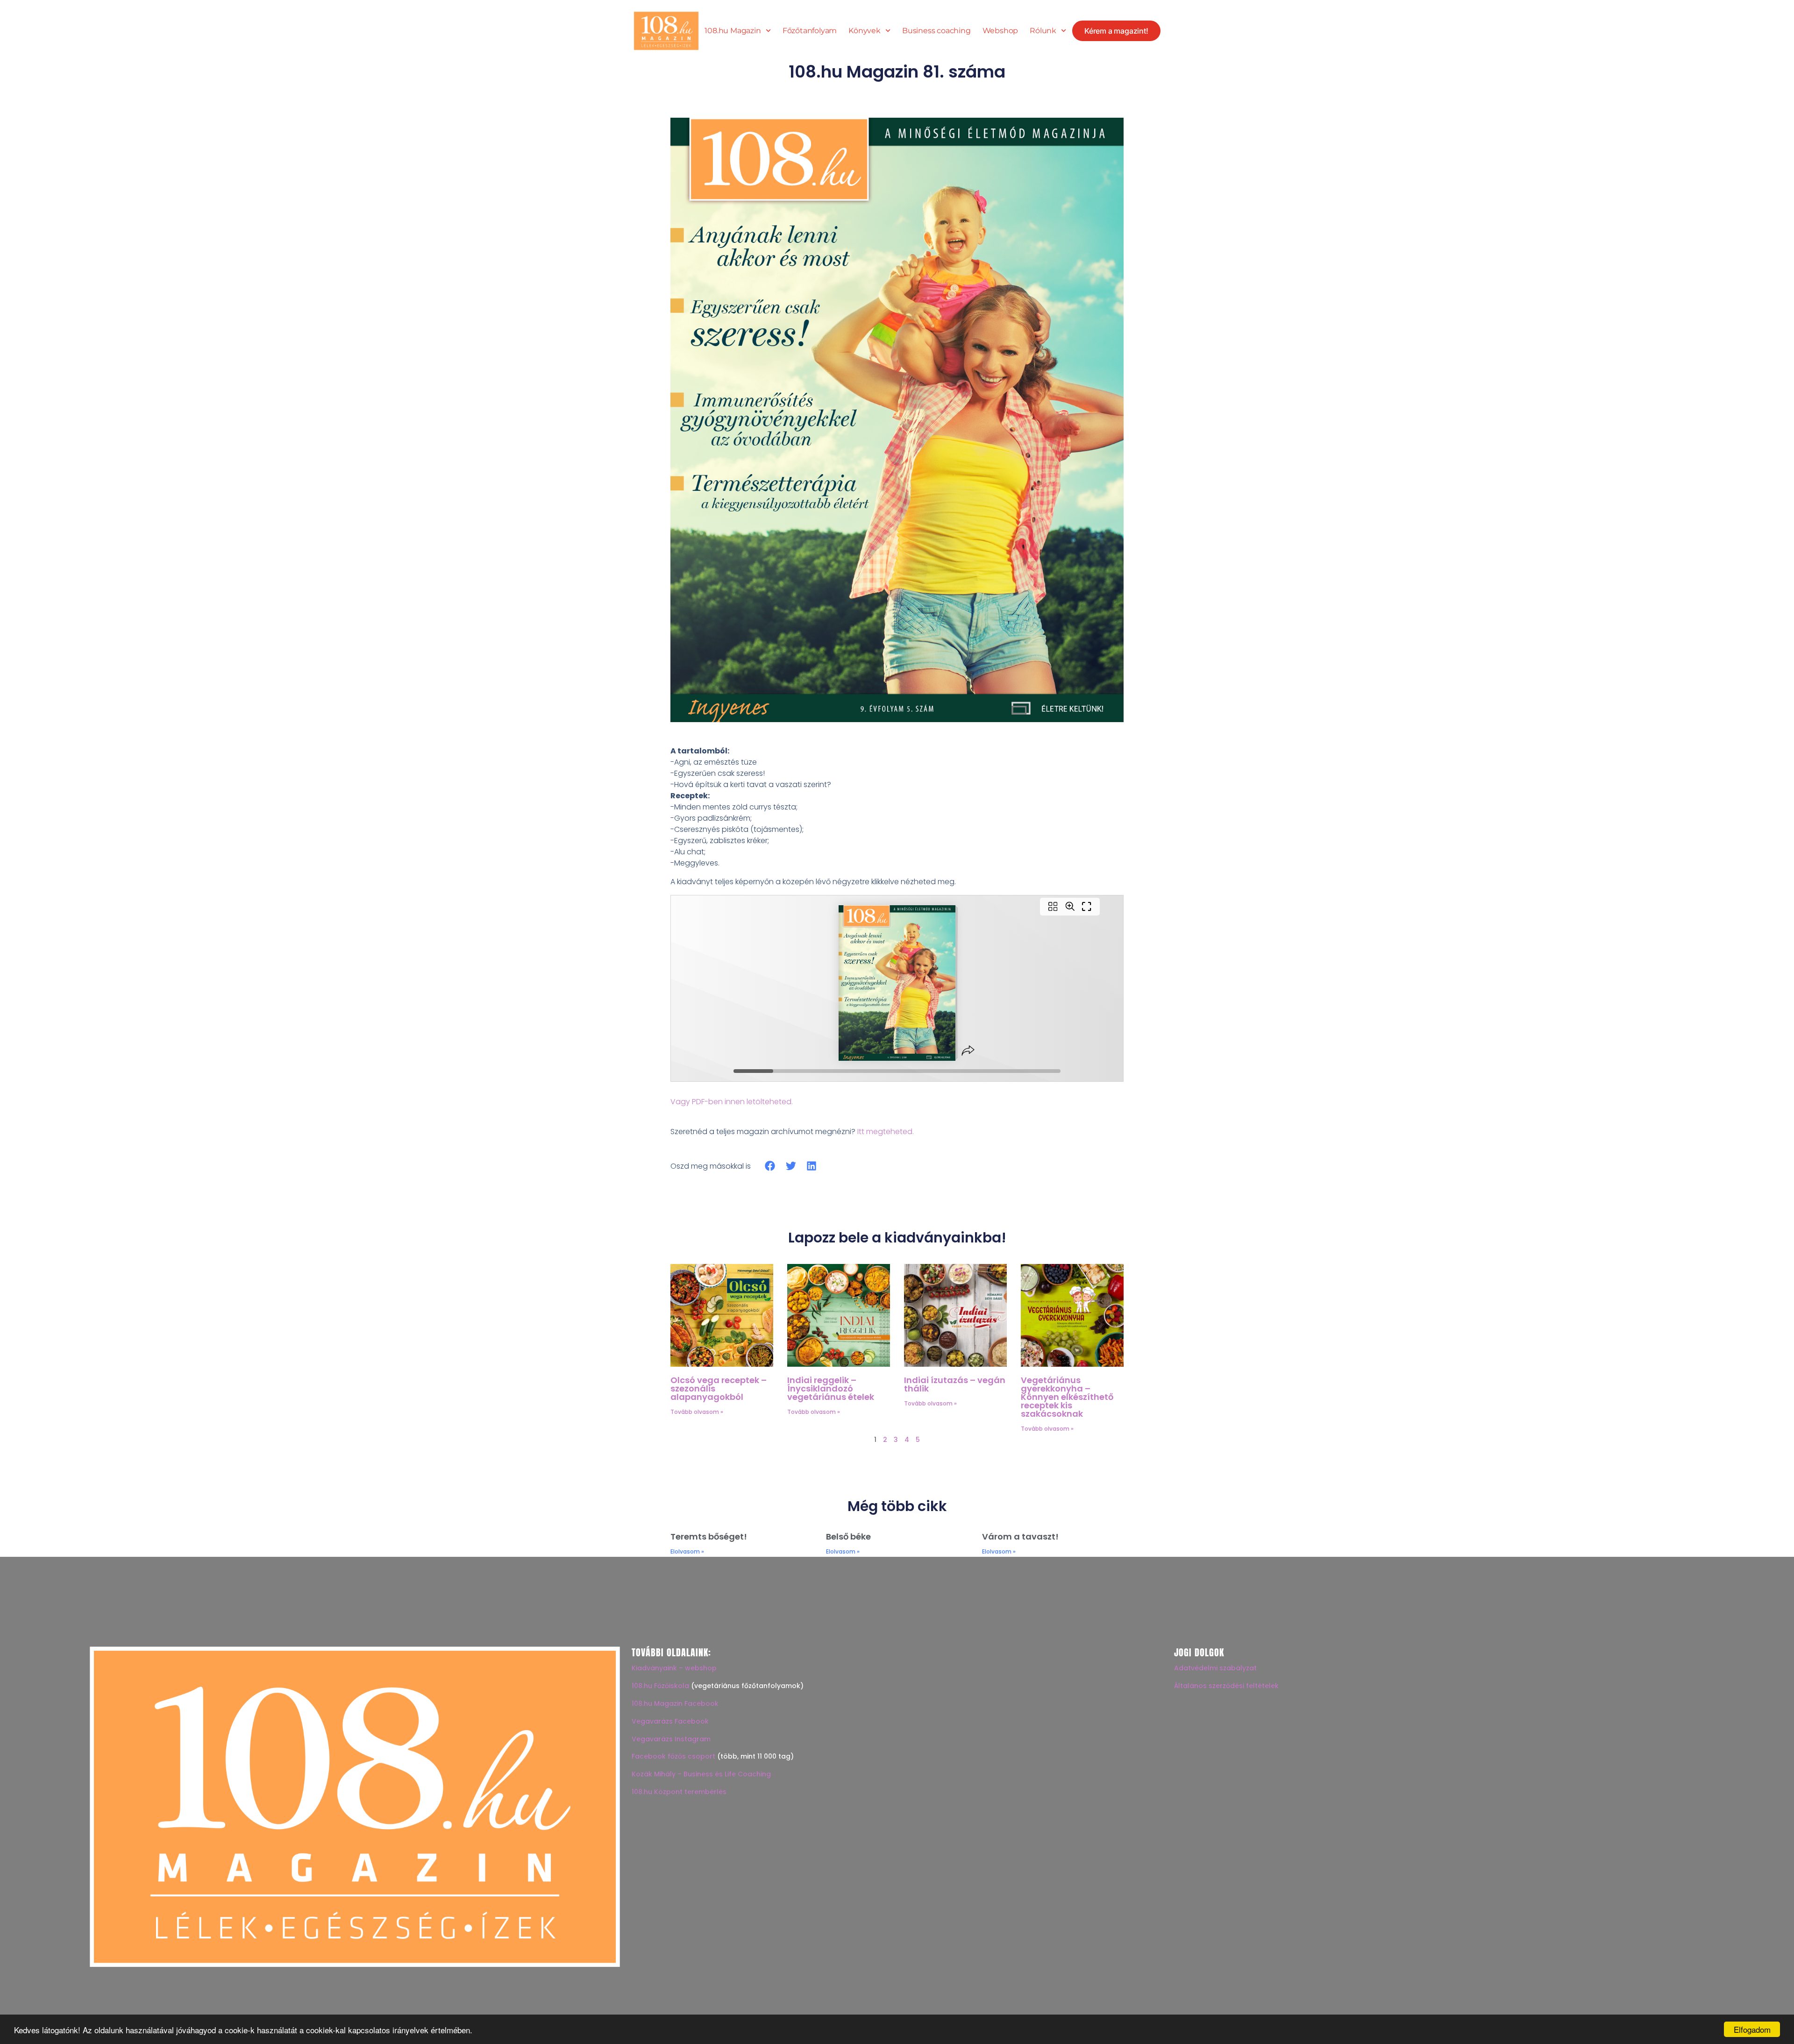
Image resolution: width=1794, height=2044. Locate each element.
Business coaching (936, 31)
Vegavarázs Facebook (670, 1721)
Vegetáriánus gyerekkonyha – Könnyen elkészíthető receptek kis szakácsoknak (1067, 1397)
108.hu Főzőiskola (660, 1686)
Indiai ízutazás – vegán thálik (955, 1384)
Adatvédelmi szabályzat (1215, 1668)
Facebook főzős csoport (673, 1756)
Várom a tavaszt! (1020, 1537)
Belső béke (848, 1537)
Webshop (1000, 31)
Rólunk (1043, 31)
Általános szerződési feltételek (1226, 1686)
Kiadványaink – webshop (674, 1668)
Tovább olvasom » (697, 1412)
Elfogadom (1752, 2029)
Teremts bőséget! (709, 1537)
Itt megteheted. (886, 1132)
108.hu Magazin (733, 31)
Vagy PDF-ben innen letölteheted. (732, 1102)
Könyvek (865, 31)
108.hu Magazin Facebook (675, 1703)
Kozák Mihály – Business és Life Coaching (701, 1774)
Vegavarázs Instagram (671, 1739)
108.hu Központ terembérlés (679, 1792)
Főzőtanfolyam (810, 31)
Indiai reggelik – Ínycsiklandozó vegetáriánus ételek (831, 1388)
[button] (770, 1166)
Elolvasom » (687, 1551)
